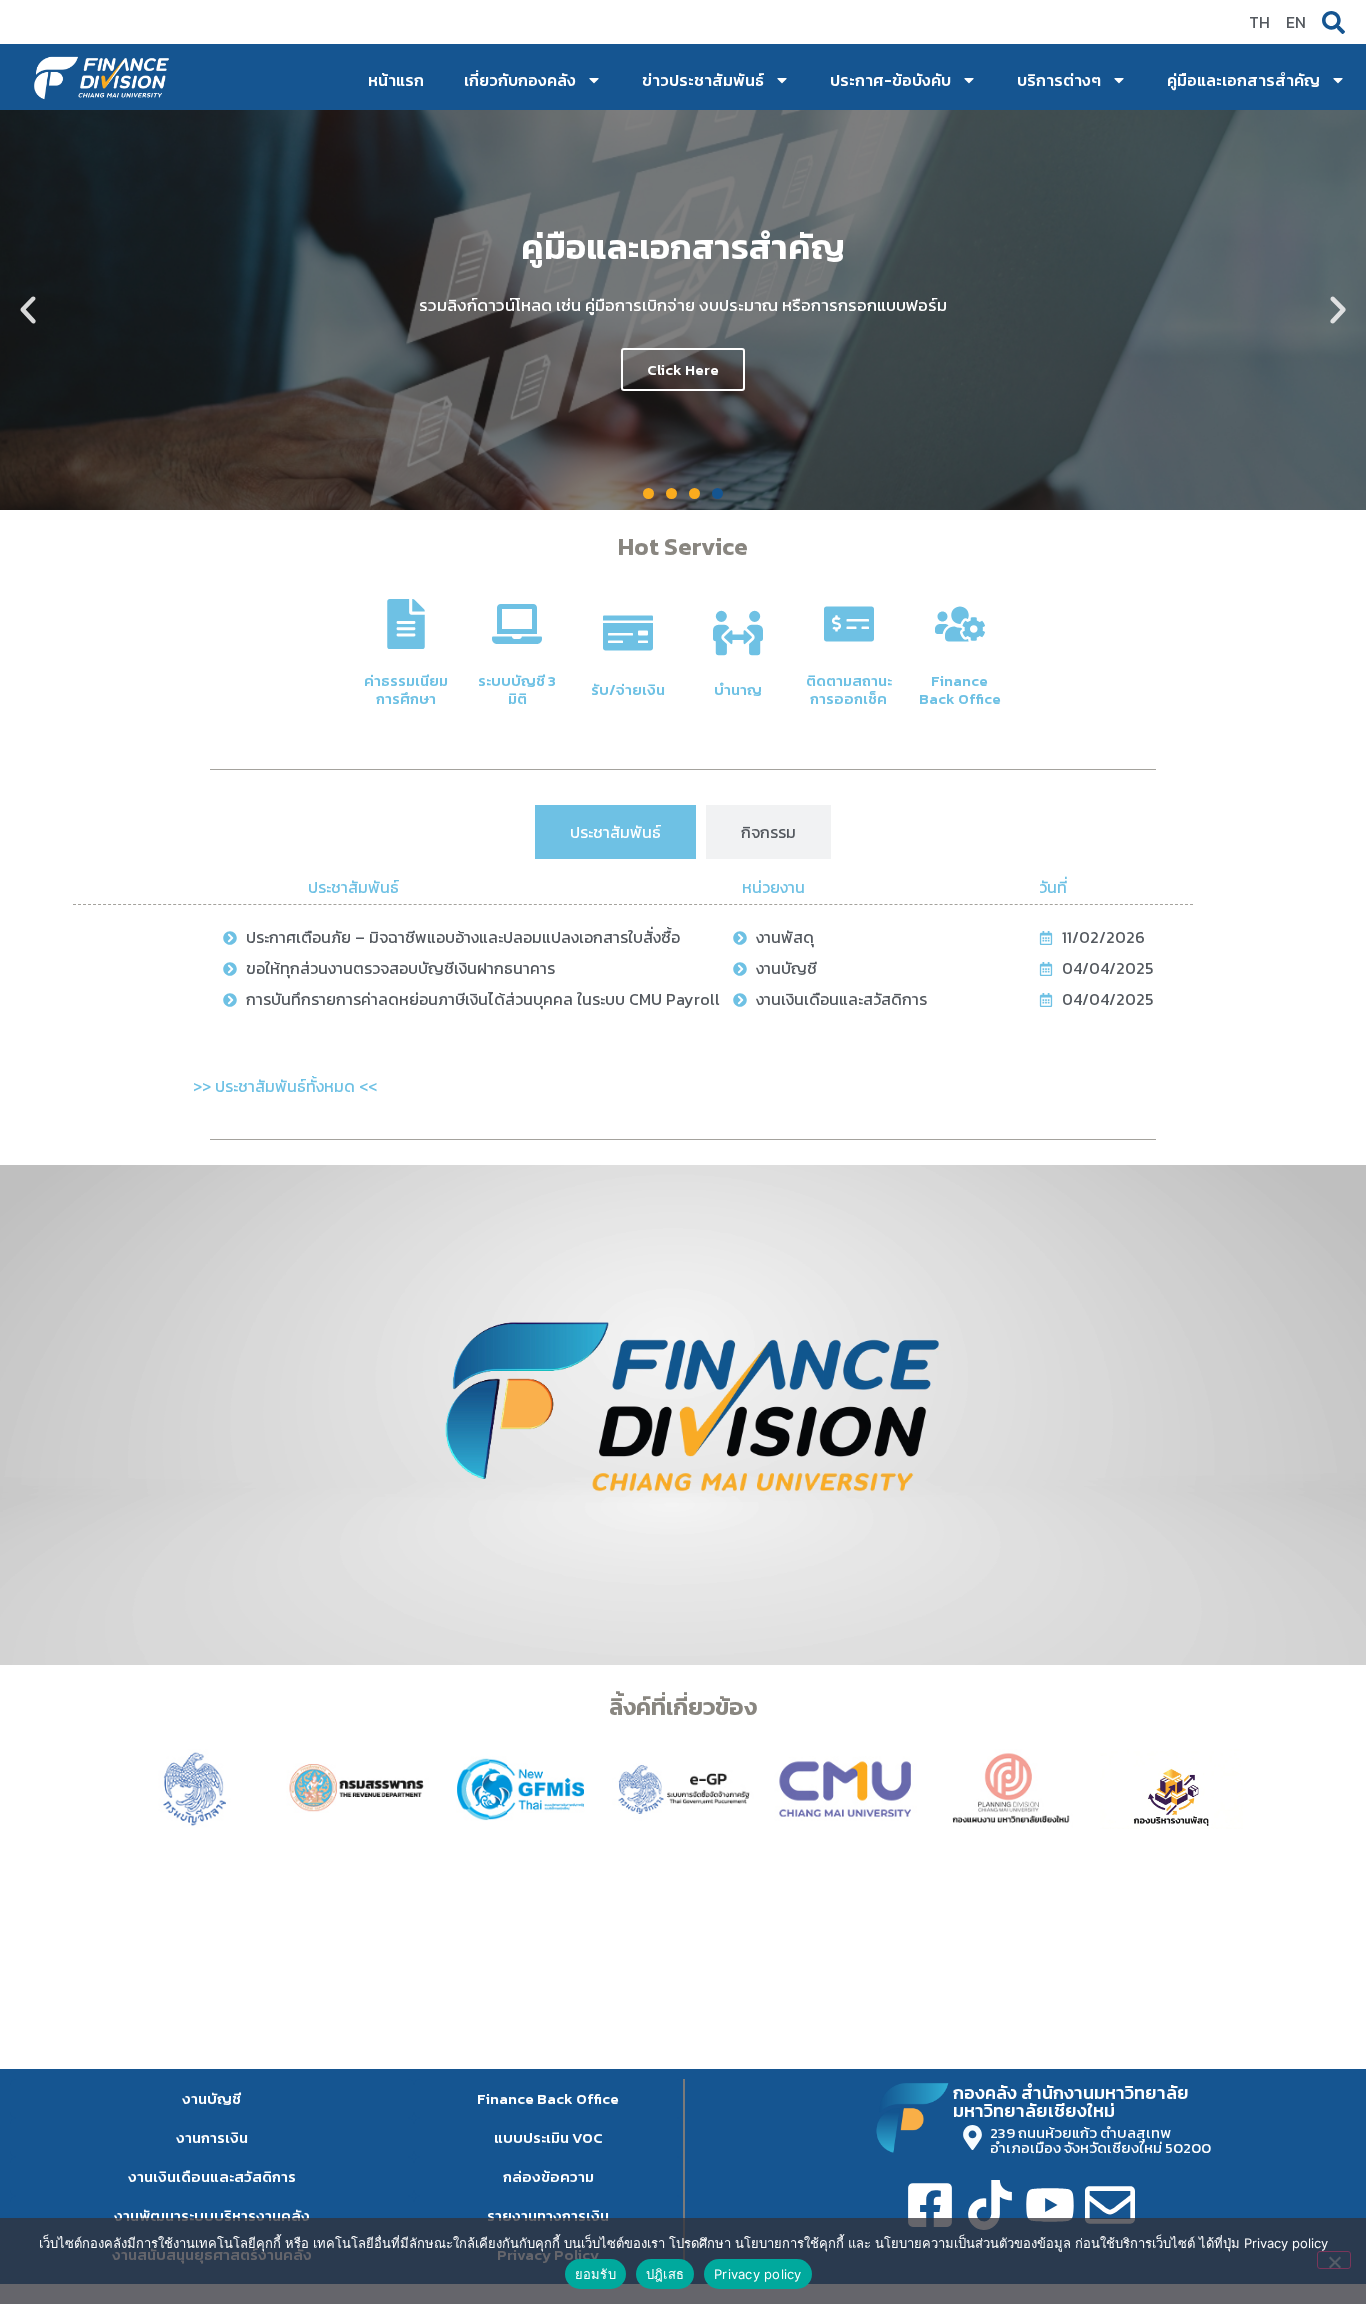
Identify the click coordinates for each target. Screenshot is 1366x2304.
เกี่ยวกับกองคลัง (520, 80)
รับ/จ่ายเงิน (628, 689)
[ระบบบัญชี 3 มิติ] (517, 624)
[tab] (615, 832)
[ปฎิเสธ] (1334, 2260)
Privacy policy (758, 2274)
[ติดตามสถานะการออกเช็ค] (849, 624)
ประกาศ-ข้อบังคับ (890, 80)
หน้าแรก (396, 80)
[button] (28, 310)
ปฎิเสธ (665, 2274)
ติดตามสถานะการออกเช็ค (849, 689)
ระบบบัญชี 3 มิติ (517, 689)
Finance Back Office (960, 689)
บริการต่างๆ (1059, 80)
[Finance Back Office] (960, 624)
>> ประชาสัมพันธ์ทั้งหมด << (285, 1086)
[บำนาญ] (738, 633)
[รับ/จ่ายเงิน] (628, 633)
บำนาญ (738, 689)
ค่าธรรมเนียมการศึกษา (406, 689)
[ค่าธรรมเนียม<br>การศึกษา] (406, 624)
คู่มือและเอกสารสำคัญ (1243, 80)
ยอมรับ (595, 2274)
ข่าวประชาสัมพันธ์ (703, 80)
